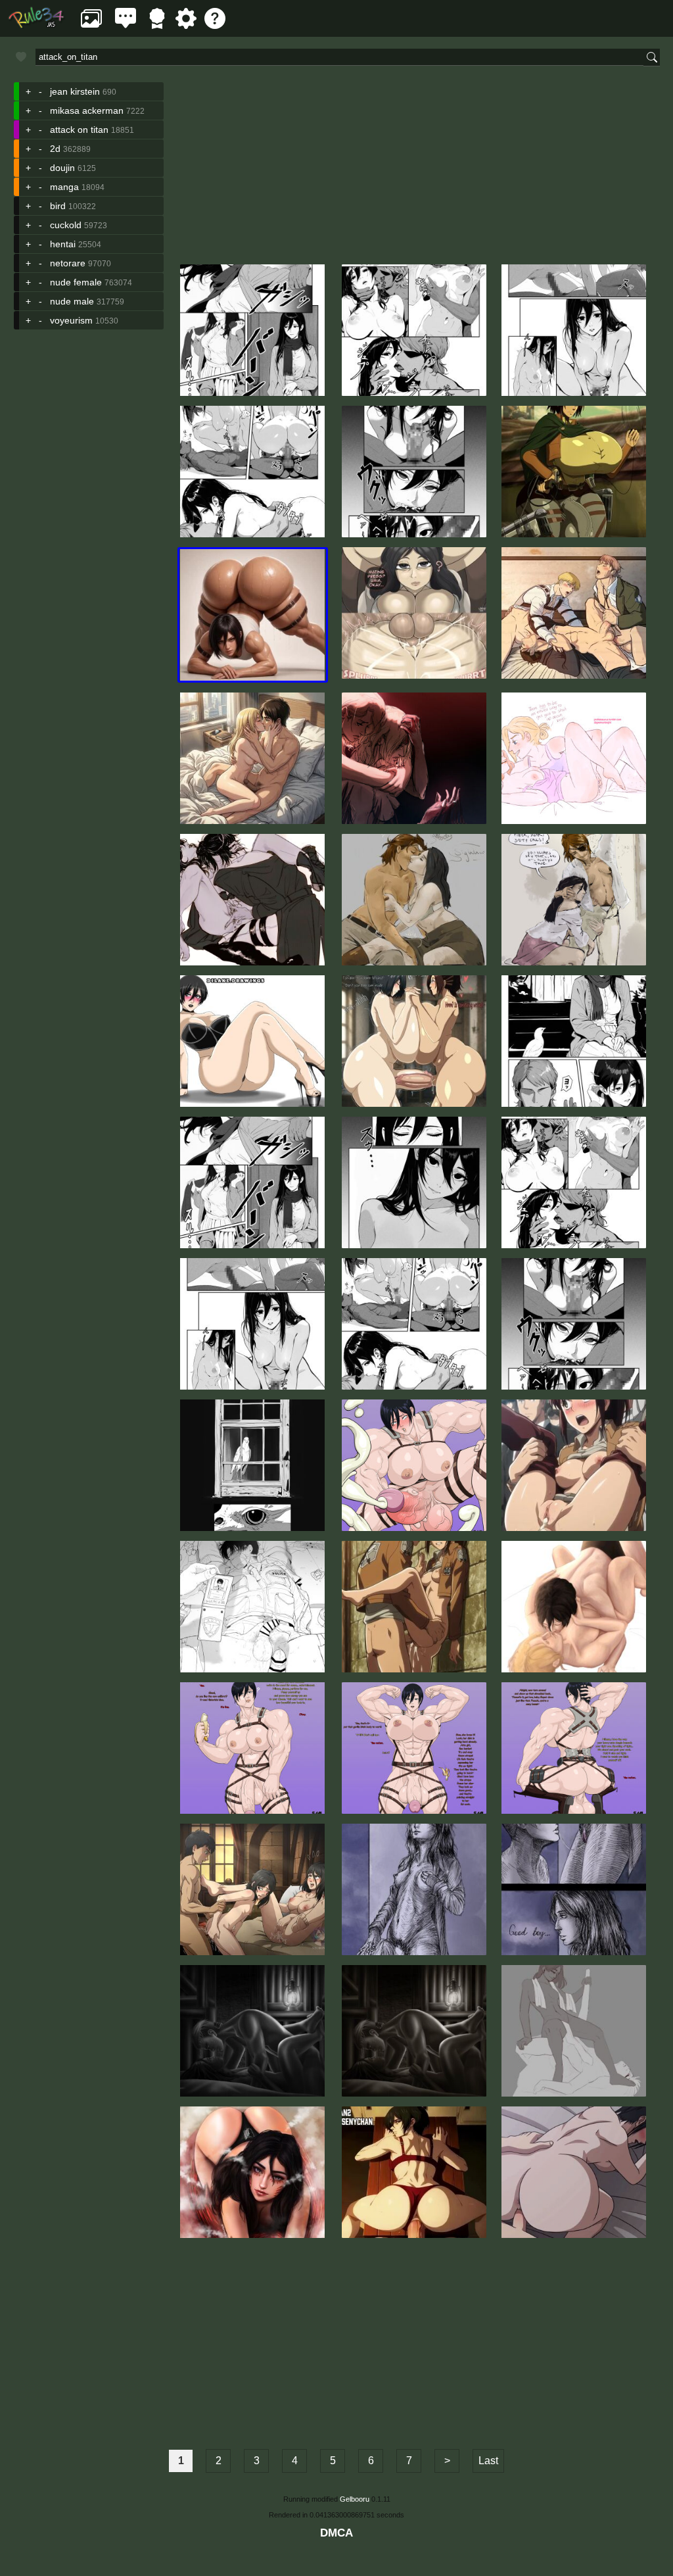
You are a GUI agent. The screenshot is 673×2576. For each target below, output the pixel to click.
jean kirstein (75, 91)
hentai (63, 244)
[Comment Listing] (126, 25)
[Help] (215, 25)
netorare (68, 263)
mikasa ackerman (87, 110)
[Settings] (186, 25)
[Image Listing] (91, 25)
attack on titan (79, 130)
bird (58, 206)
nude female (76, 282)
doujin (62, 168)
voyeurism (71, 320)
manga (64, 187)
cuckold (66, 225)
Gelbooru (355, 2499)
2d (55, 149)
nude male (72, 301)
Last (488, 2461)
